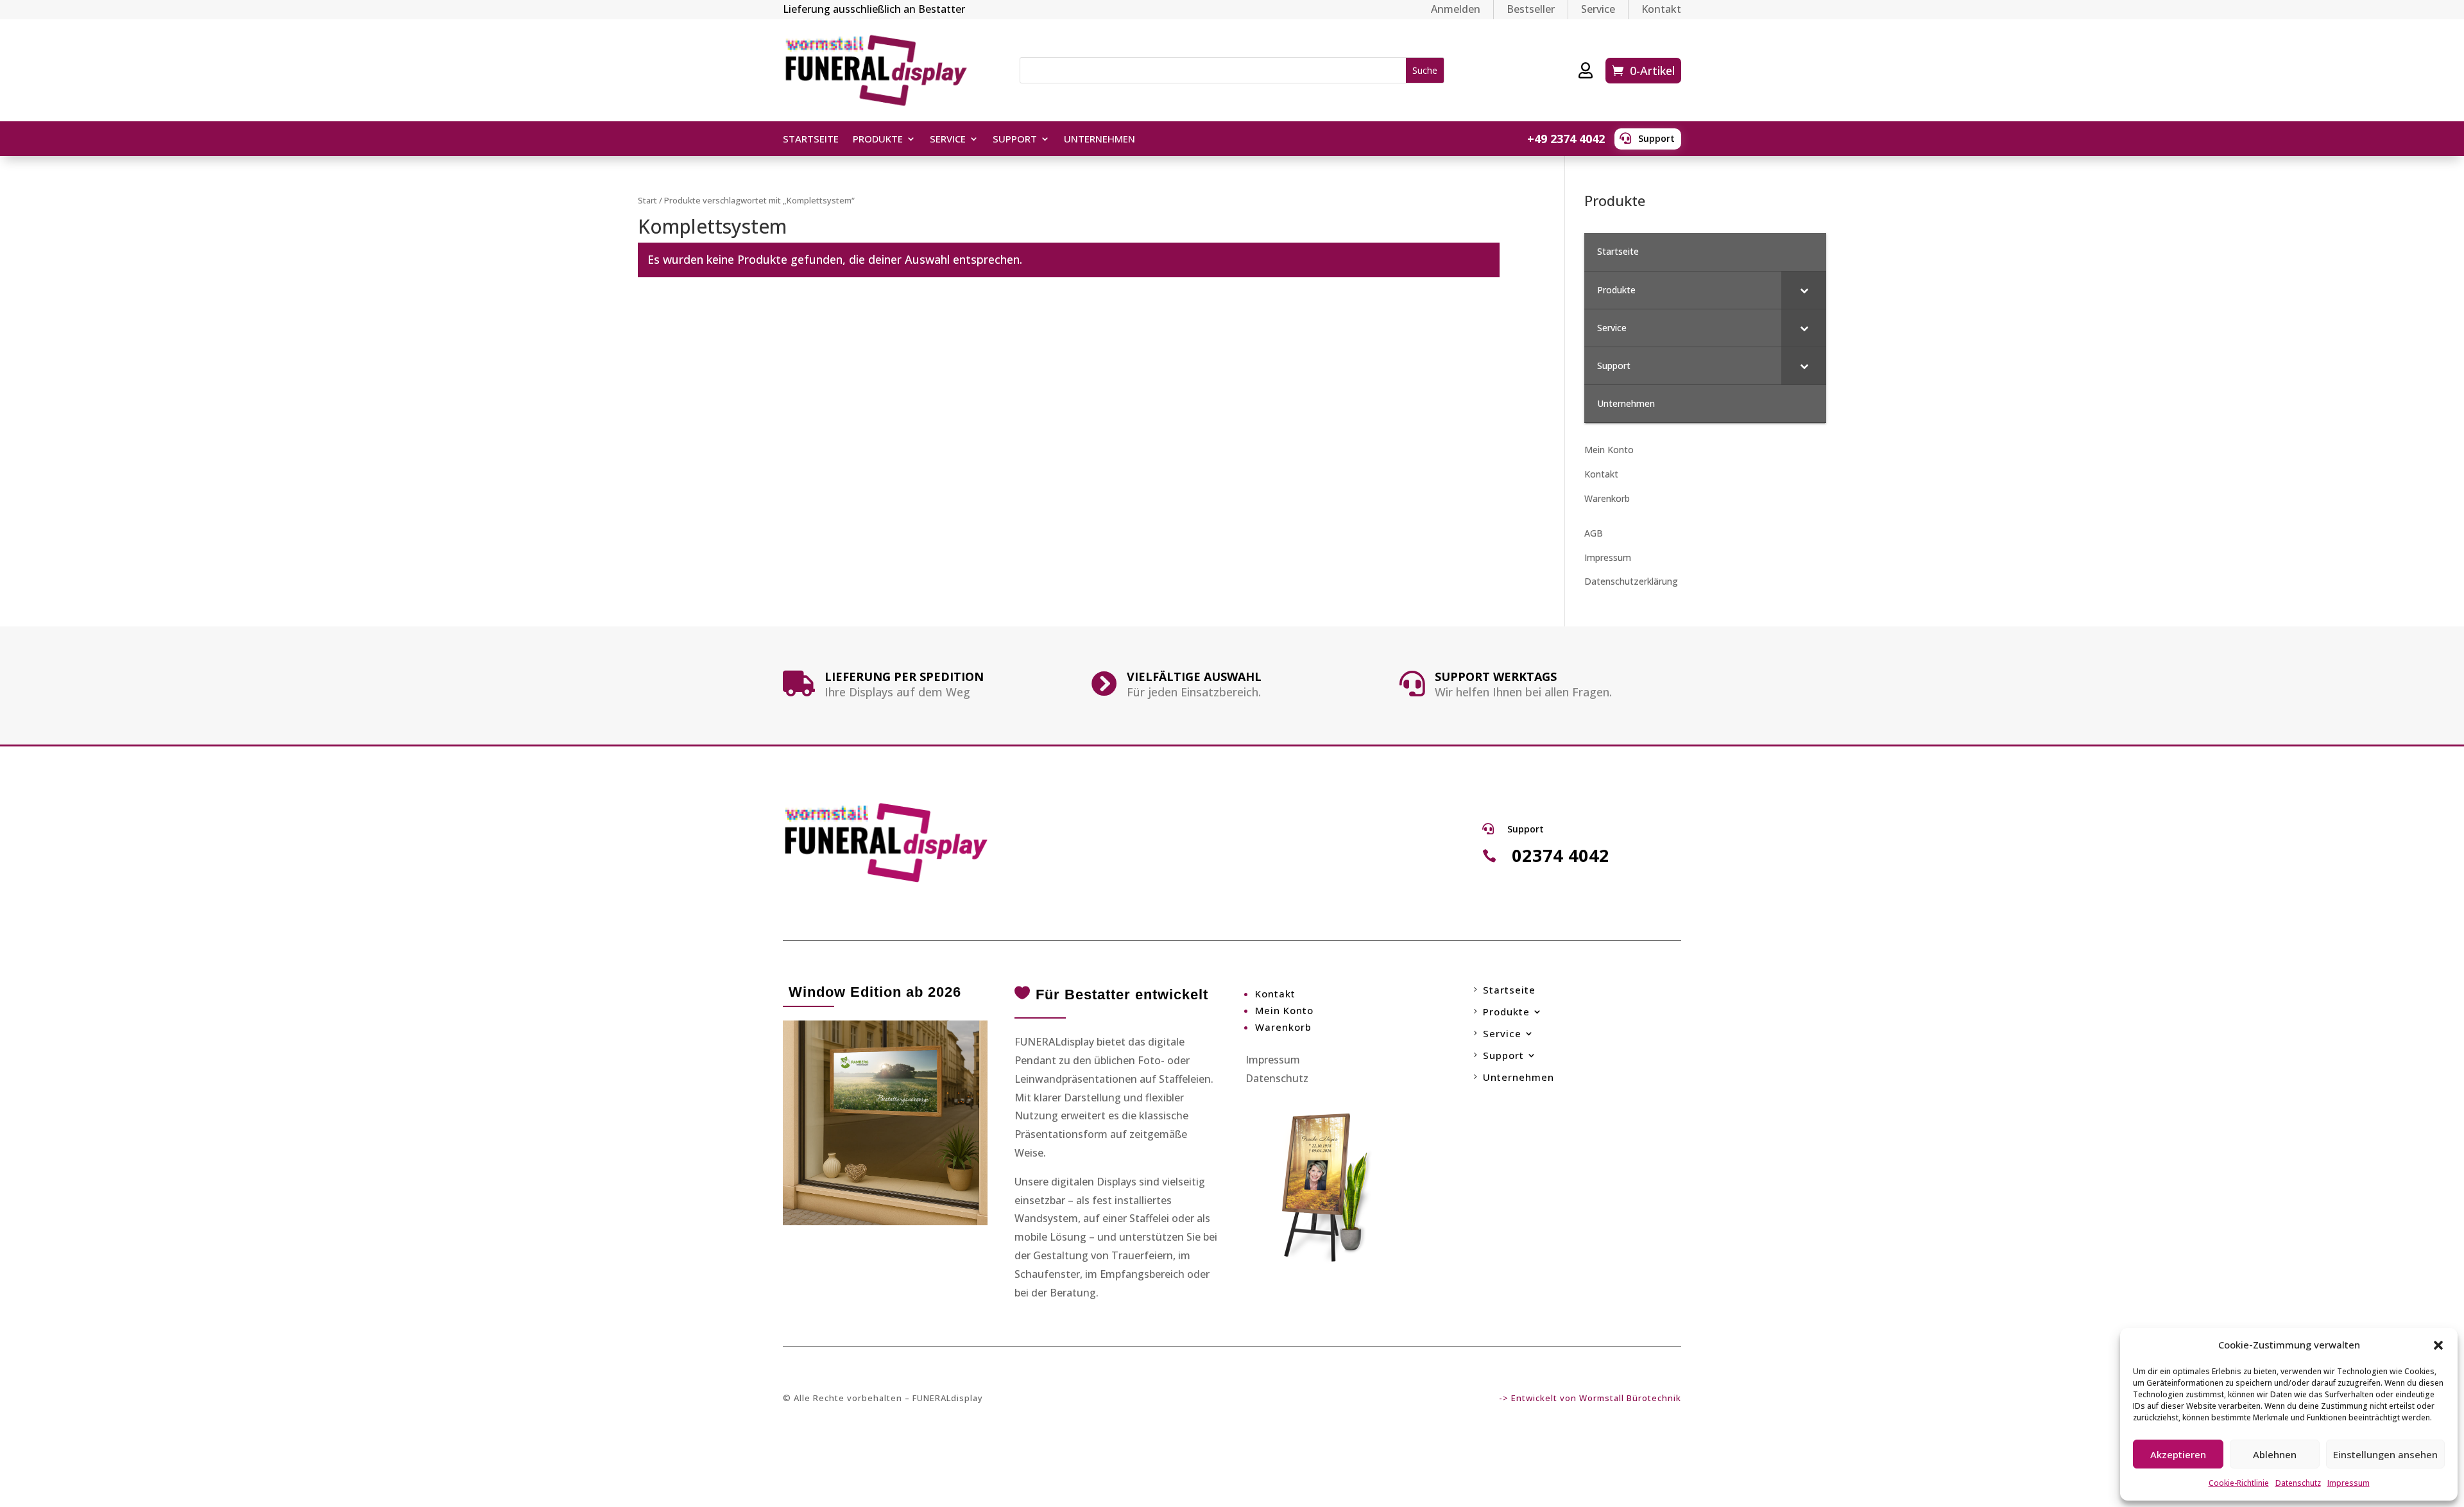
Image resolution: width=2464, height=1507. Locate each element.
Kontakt (1661, 9)
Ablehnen (2275, 1454)
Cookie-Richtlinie (2239, 1483)
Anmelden (1456, 9)
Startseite (811, 140)
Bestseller (1531, 9)
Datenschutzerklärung (1631, 581)
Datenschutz (2298, 1483)
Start (647, 200)
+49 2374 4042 (1566, 139)
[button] (2438, 1345)
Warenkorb (1607, 498)
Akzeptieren (2178, 1454)
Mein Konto (1609, 450)
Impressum (2348, 1483)
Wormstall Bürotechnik (1630, 1398)
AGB (1594, 533)
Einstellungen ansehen (2385, 1454)
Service (1598, 9)
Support (1656, 138)
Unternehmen (1099, 140)
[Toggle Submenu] (1804, 290)
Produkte (878, 140)
